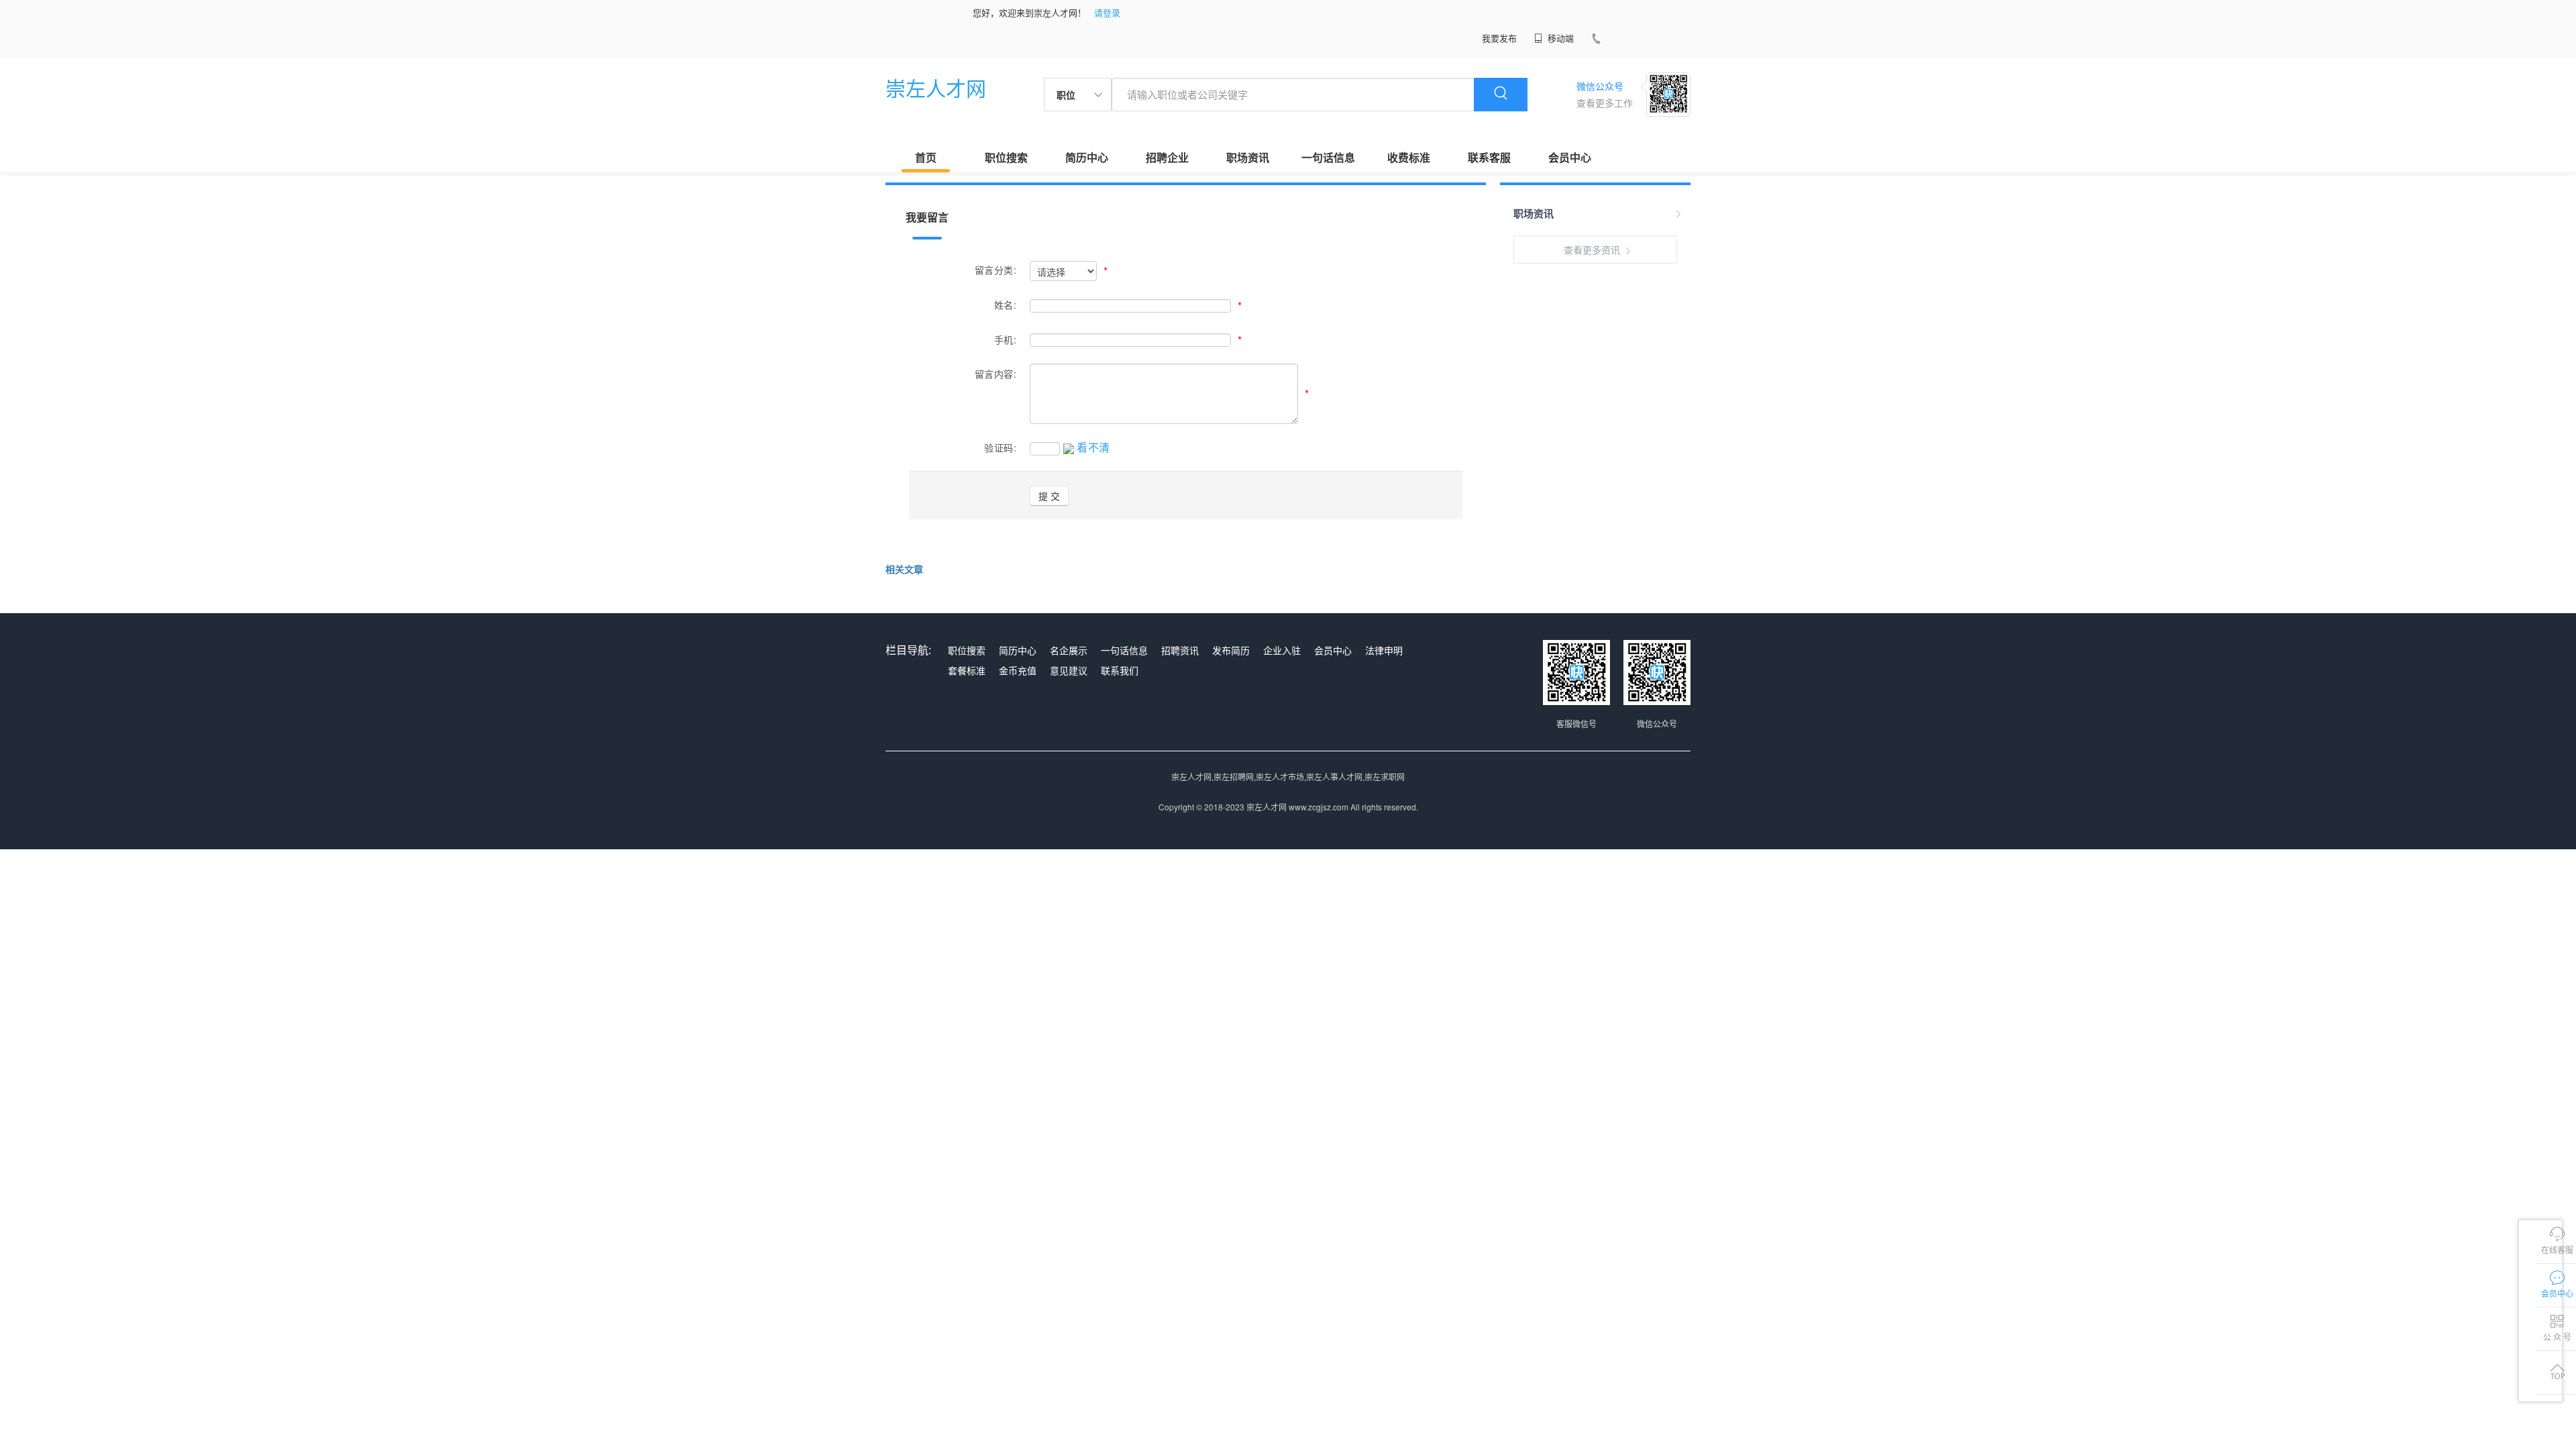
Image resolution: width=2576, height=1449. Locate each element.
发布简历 (1231, 650)
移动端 (1559, 38)
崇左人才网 (936, 88)
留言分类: (996, 270)
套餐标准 (967, 670)
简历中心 (1087, 157)
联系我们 (1120, 670)
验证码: (1000, 447)
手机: (1005, 339)
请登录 (1107, 12)
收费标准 (1409, 157)
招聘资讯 (1180, 650)
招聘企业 (1167, 157)
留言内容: (996, 374)
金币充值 (1018, 670)
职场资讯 (1248, 157)
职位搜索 (1006, 157)
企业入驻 (1282, 650)
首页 (926, 157)
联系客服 (1489, 157)
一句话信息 (1328, 157)
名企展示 (1069, 650)
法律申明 (1384, 650)
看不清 (1093, 447)
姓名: (1005, 305)
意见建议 (1069, 670)
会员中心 (1570, 157)
